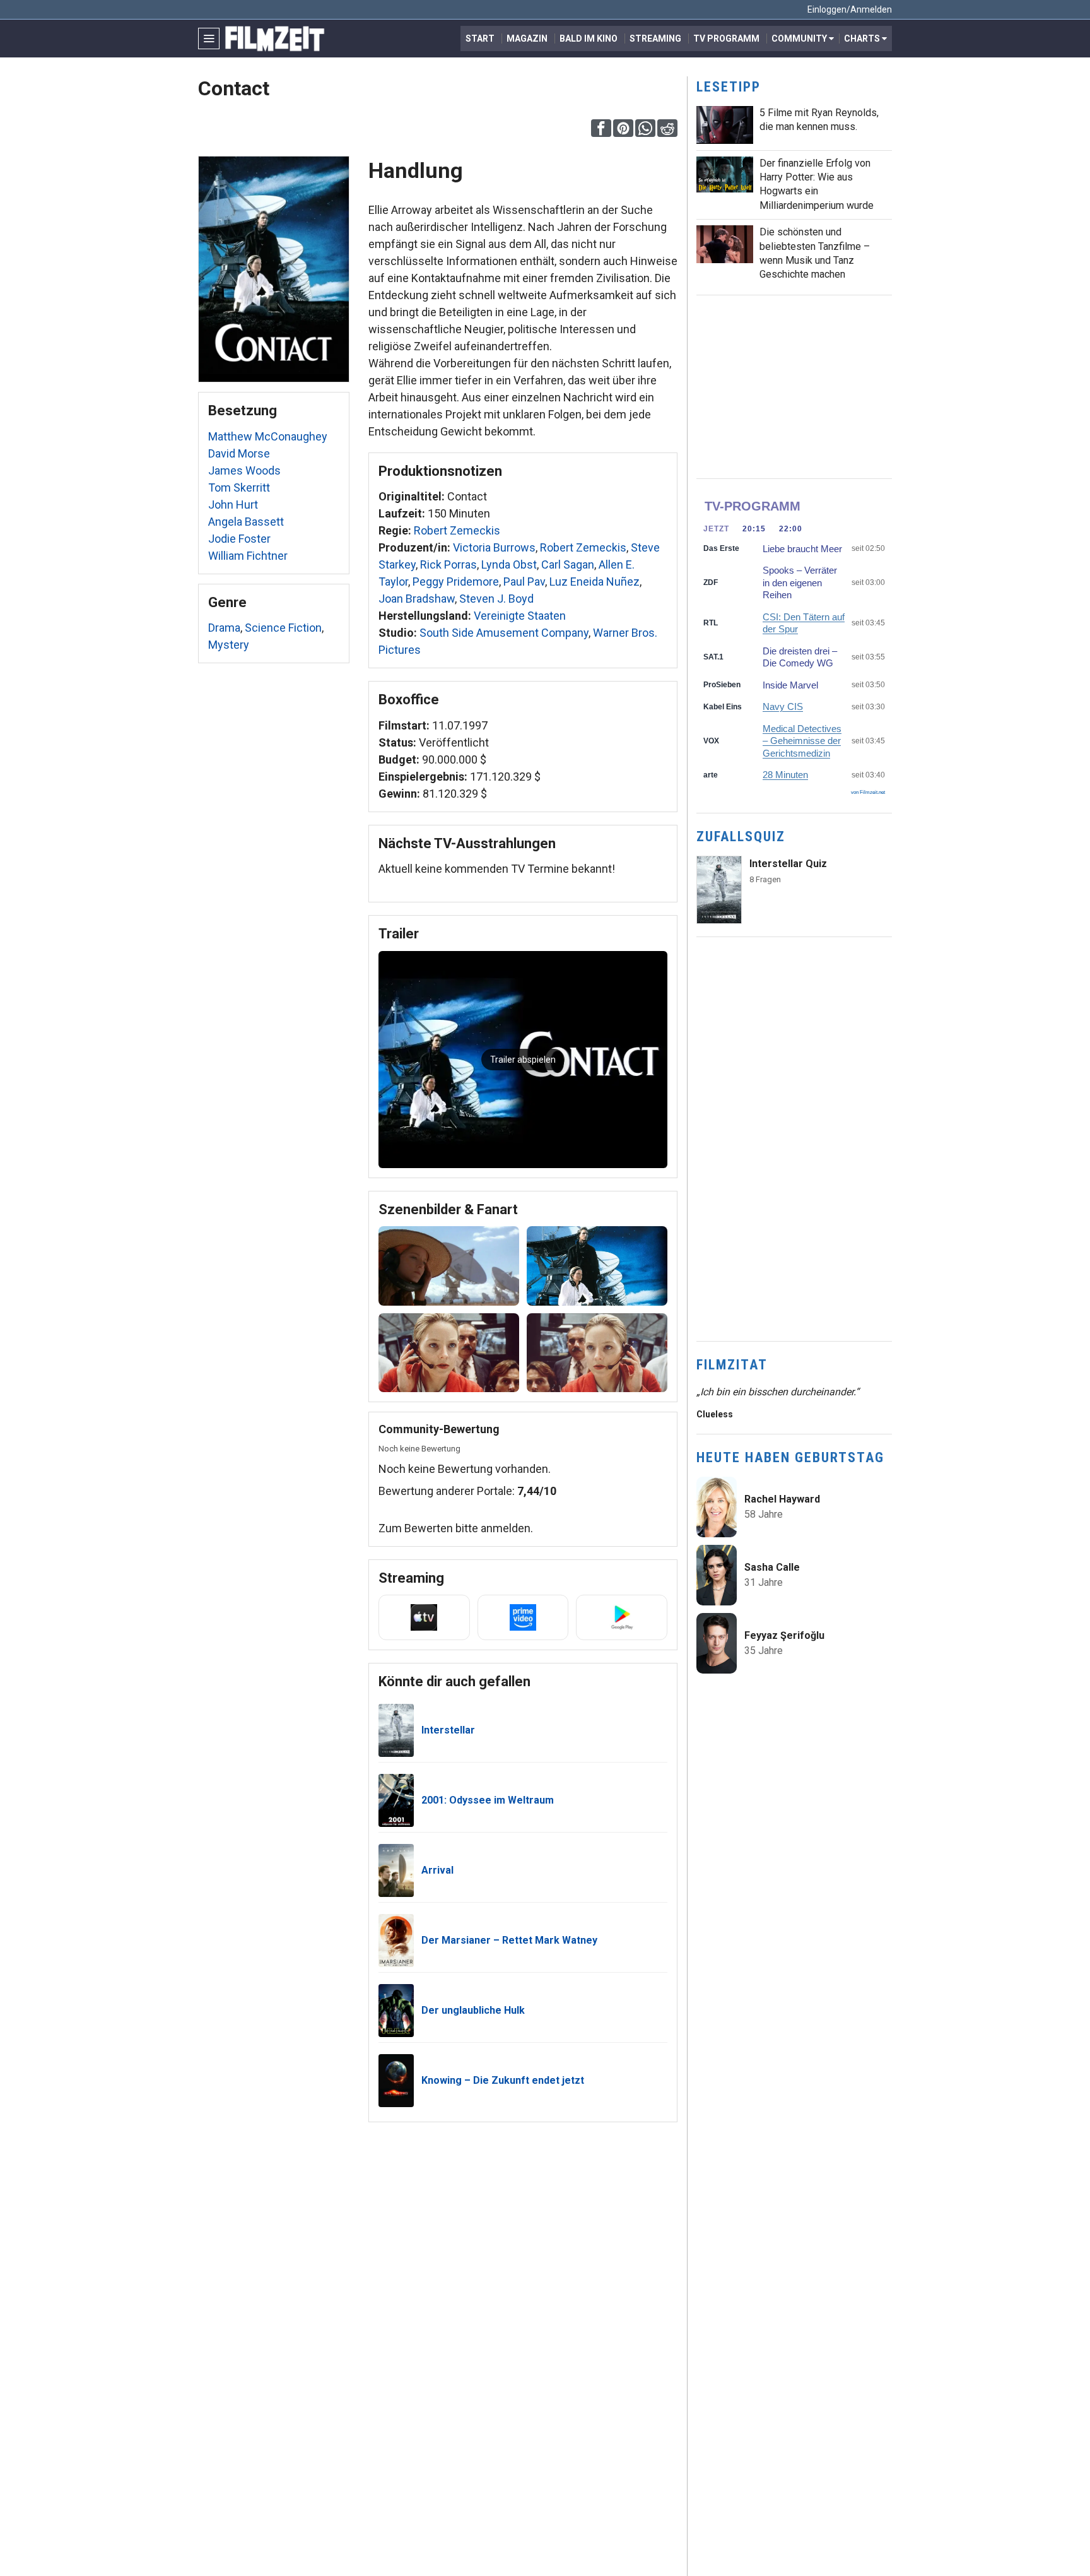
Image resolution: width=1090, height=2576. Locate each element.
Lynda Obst (509, 564)
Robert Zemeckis (457, 530)
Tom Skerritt (239, 487)
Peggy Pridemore (456, 582)
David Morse (239, 453)
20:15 (754, 529)
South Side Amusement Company (504, 633)
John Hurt (233, 505)
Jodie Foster (239, 539)
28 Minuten (785, 775)
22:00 (791, 529)
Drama (224, 628)
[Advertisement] (794, 387)
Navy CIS (783, 706)
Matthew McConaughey (268, 436)
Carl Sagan (568, 564)
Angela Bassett (246, 522)
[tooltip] (601, 128)
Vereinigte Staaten (520, 616)
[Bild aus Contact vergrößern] (449, 1266)
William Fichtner (248, 556)
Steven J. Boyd (496, 599)
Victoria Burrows (494, 547)
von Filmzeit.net (868, 792)
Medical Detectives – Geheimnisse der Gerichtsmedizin (802, 741)
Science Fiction (283, 628)
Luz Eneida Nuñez (595, 582)
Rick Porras (448, 564)
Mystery (229, 645)
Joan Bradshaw (417, 599)
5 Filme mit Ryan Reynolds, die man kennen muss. (819, 120)
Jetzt (716, 529)
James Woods (244, 470)
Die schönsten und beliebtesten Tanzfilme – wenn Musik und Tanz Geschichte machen (815, 253)
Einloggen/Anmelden (850, 9)
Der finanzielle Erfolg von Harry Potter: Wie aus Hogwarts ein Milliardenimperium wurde (817, 184)
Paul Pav (524, 582)
